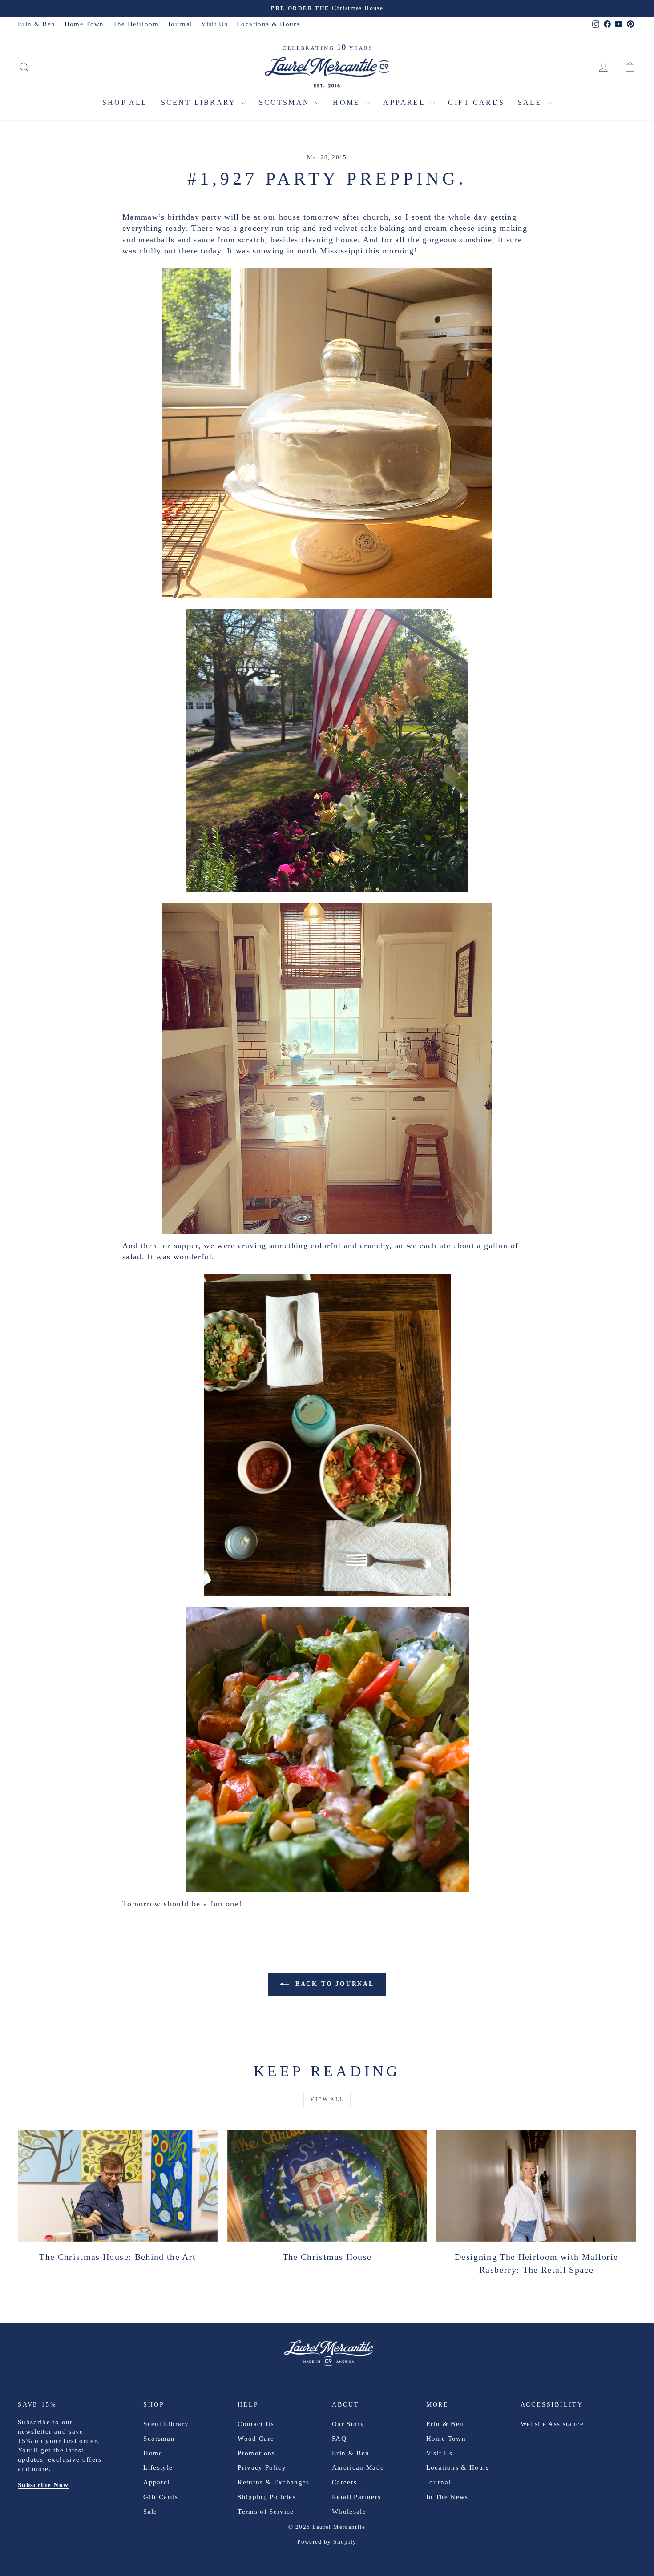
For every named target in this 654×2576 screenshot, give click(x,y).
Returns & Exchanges (274, 2482)
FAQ (339, 2439)
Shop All (125, 102)
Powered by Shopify (327, 2542)
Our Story (348, 2424)
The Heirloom (136, 24)
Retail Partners (356, 2497)
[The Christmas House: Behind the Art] (118, 2186)
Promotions (256, 2453)
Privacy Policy (262, 2467)
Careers (344, 2482)
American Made (358, 2467)
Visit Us (214, 24)
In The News (447, 2497)
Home (348, 102)
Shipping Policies (267, 2497)
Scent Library (200, 102)
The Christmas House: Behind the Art (117, 2257)
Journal (180, 24)
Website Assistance (552, 2424)
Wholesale (349, 2512)
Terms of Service (266, 2512)
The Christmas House (327, 2257)
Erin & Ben (37, 24)
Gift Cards (476, 102)
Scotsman (286, 102)
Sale (531, 102)
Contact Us (256, 2424)
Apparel (406, 102)
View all (327, 2099)
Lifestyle (158, 2467)
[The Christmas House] (327, 2186)
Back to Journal (333, 1984)
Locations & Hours (268, 24)
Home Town (84, 24)
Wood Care (256, 2439)
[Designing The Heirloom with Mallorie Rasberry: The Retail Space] (536, 2186)
